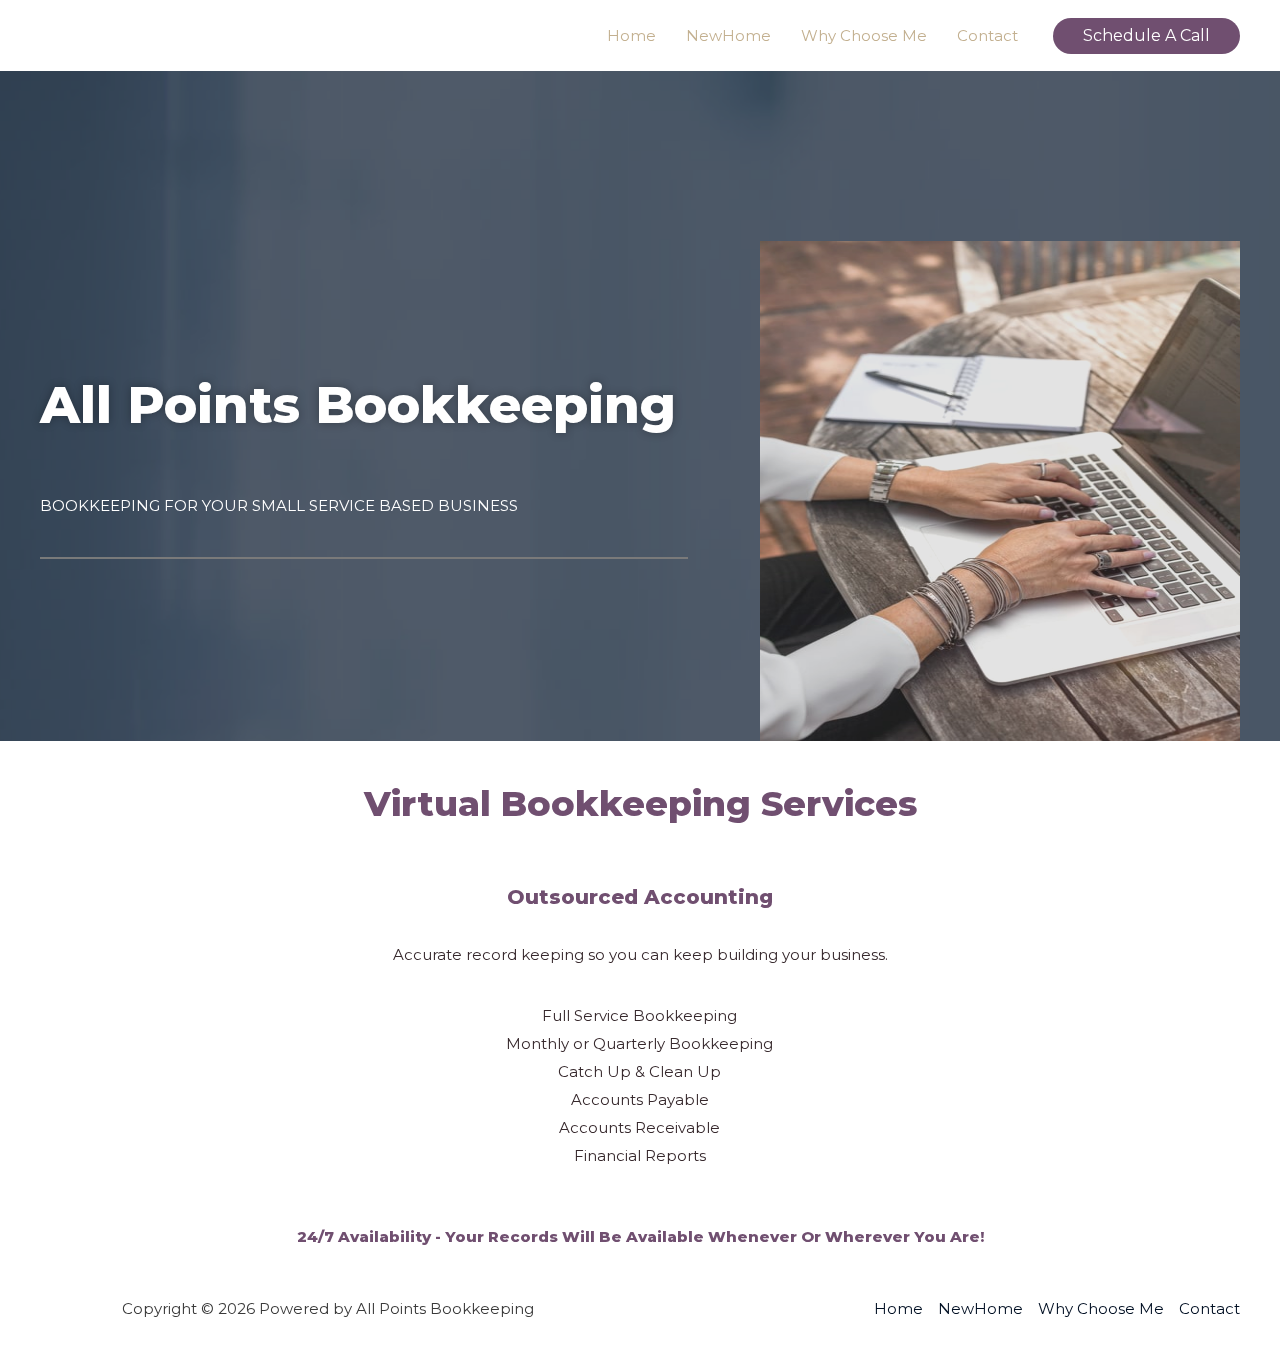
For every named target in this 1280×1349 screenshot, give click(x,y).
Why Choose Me (864, 35)
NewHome (728, 35)
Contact (987, 35)
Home (631, 35)
